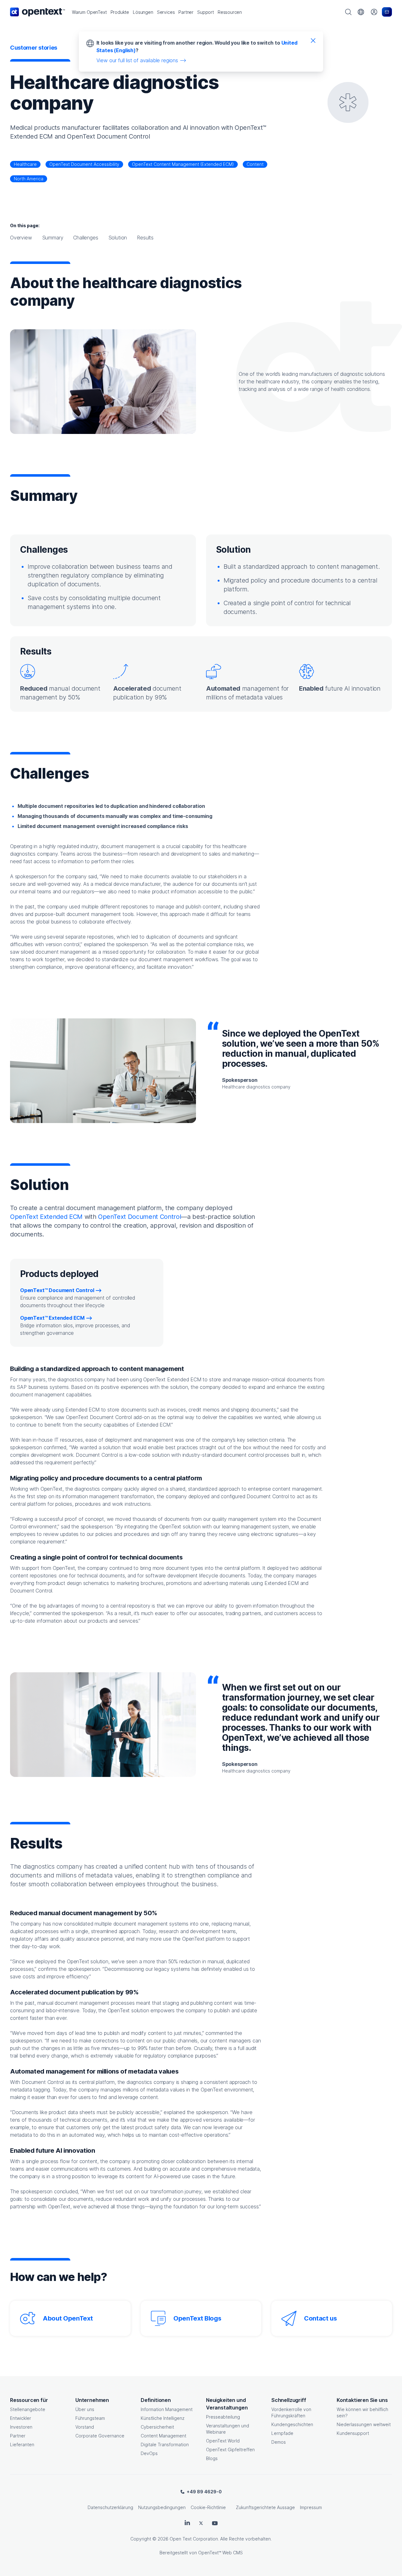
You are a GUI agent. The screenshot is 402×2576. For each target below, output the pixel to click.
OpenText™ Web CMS (220, 2553)
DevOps (149, 2453)
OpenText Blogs (197, 2318)
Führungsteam (90, 2418)
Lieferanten (22, 2444)
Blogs (212, 2458)
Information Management (167, 2409)
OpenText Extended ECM (46, 1217)
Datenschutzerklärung (110, 2507)
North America (29, 179)
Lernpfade (282, 2433)
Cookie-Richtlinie (208, 2507)
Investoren (21, 2427)
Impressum (311, 2507)
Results (145, 238)
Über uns (85, 2409)
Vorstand (85, 2427)
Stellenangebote (28, 2409)
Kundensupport (353, 2433)
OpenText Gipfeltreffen (230, 2450)
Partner (18, 2436)
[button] (89, 12)
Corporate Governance (100, 2436)
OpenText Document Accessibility (84, 164)
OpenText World (223, 2441)
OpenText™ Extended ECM (52, 1318)
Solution (118, 238)
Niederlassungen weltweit (364, 2424)
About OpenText (68, 2318)
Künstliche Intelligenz (163, 2418)
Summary (53, 238)
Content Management (163, 2436)
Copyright (141, 2539)
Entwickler (21, 2418)
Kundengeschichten (292, 2424)
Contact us (321, 2318)
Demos (279, 2442)
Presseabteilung (223, 2417)
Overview (21, 238)
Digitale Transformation (165, 2444)
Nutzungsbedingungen (162, 2507)
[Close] (313, 40)
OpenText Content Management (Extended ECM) (183, 164)
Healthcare (25, 164)
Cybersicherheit (157, 2427)
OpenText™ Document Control (57, 1290)
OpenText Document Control (140, 1217)
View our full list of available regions (137, 60)
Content (255, 164)
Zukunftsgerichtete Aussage (265, 2507)
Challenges (86, 238)
